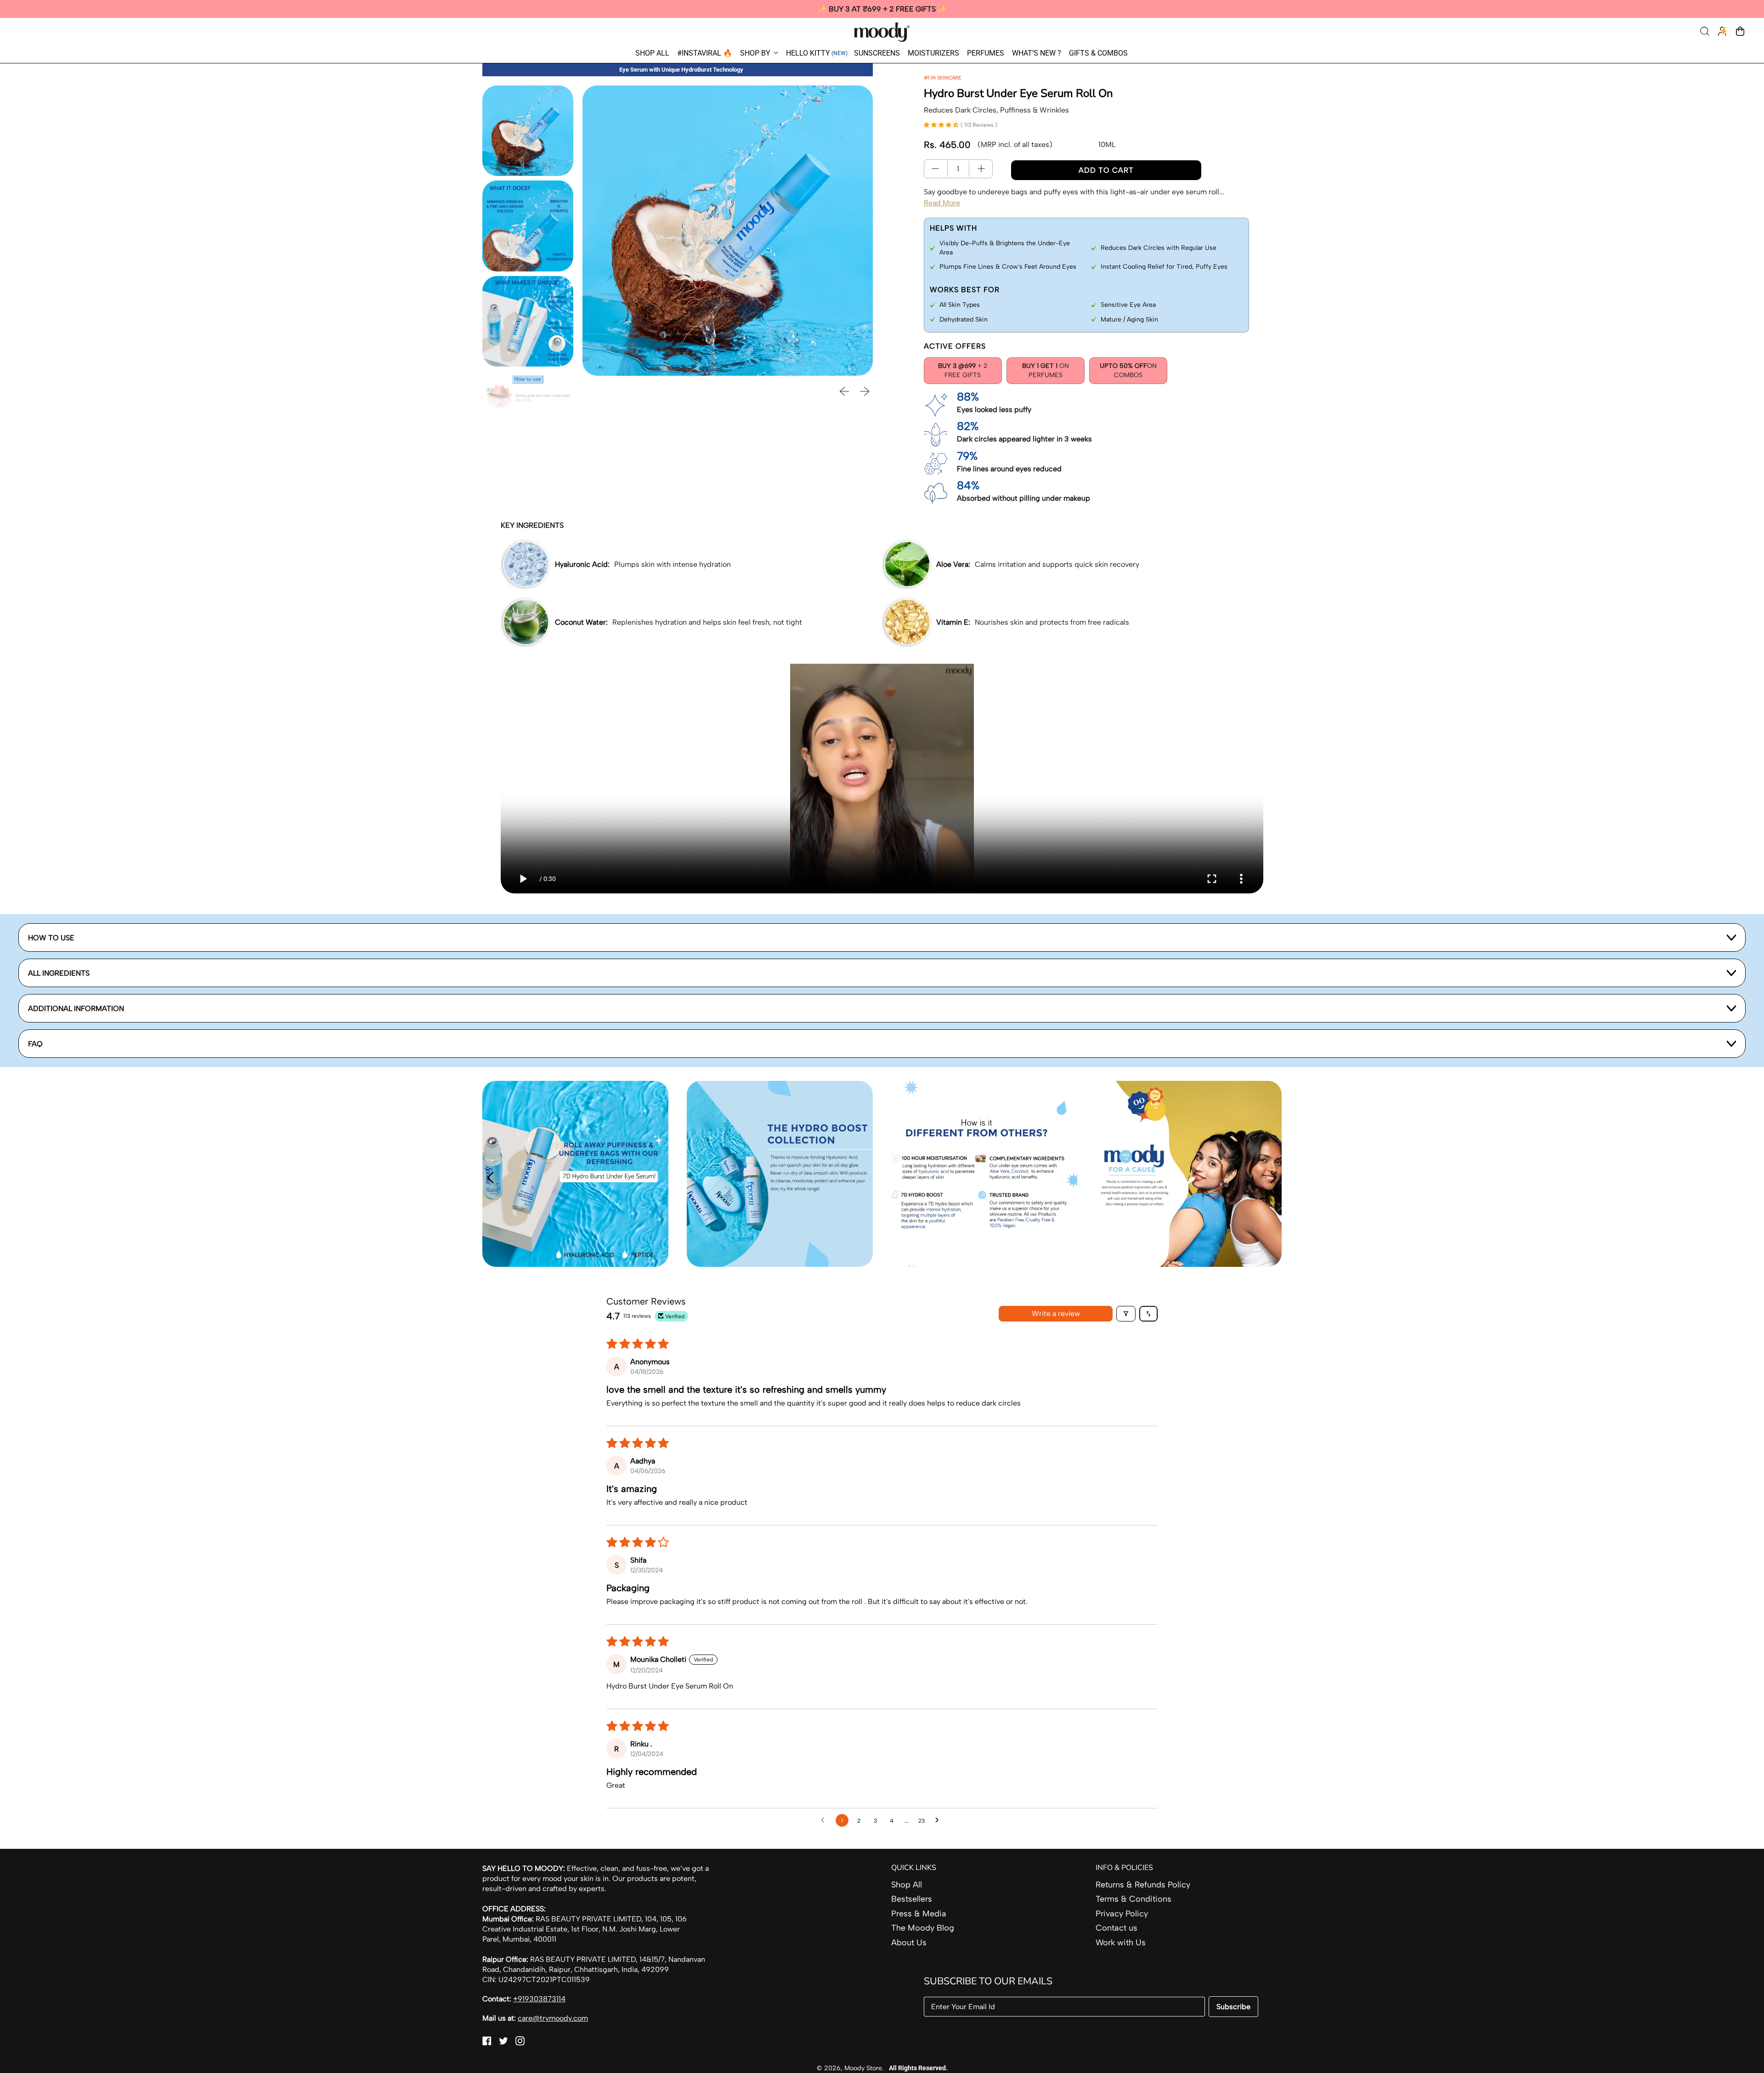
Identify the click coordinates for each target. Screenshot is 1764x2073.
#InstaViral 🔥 (705, 53)
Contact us (1117, 1928)
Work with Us (1121, 1943)
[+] (981, 169)
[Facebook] (487, 2043)
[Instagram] (520, 2043)
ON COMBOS (1128, 370)
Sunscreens (877, 53)
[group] (882, 9)
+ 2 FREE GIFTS (963, 370)
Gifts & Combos (1098, 53)
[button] (1706, 32)
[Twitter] (503, 2043)
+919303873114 (539, 1999)
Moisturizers (933, 53)
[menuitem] (528, 131)
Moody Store (863, 2068)
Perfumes (986, 53)
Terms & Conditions (1134, 1899)
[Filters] (1126, 1314)
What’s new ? (1037, 53)
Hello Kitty (817, 53)
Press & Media (919, 1914)
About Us (909, 1943)
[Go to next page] (939, 1820)
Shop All (652, 53)
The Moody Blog (923, 1928)
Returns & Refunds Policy (1143, 1885)
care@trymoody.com (553, 2018)
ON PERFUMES (1046, 370)
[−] (935, 169)
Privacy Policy (1122, 1914)
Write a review (1056, 1313)
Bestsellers (912, 1899)
